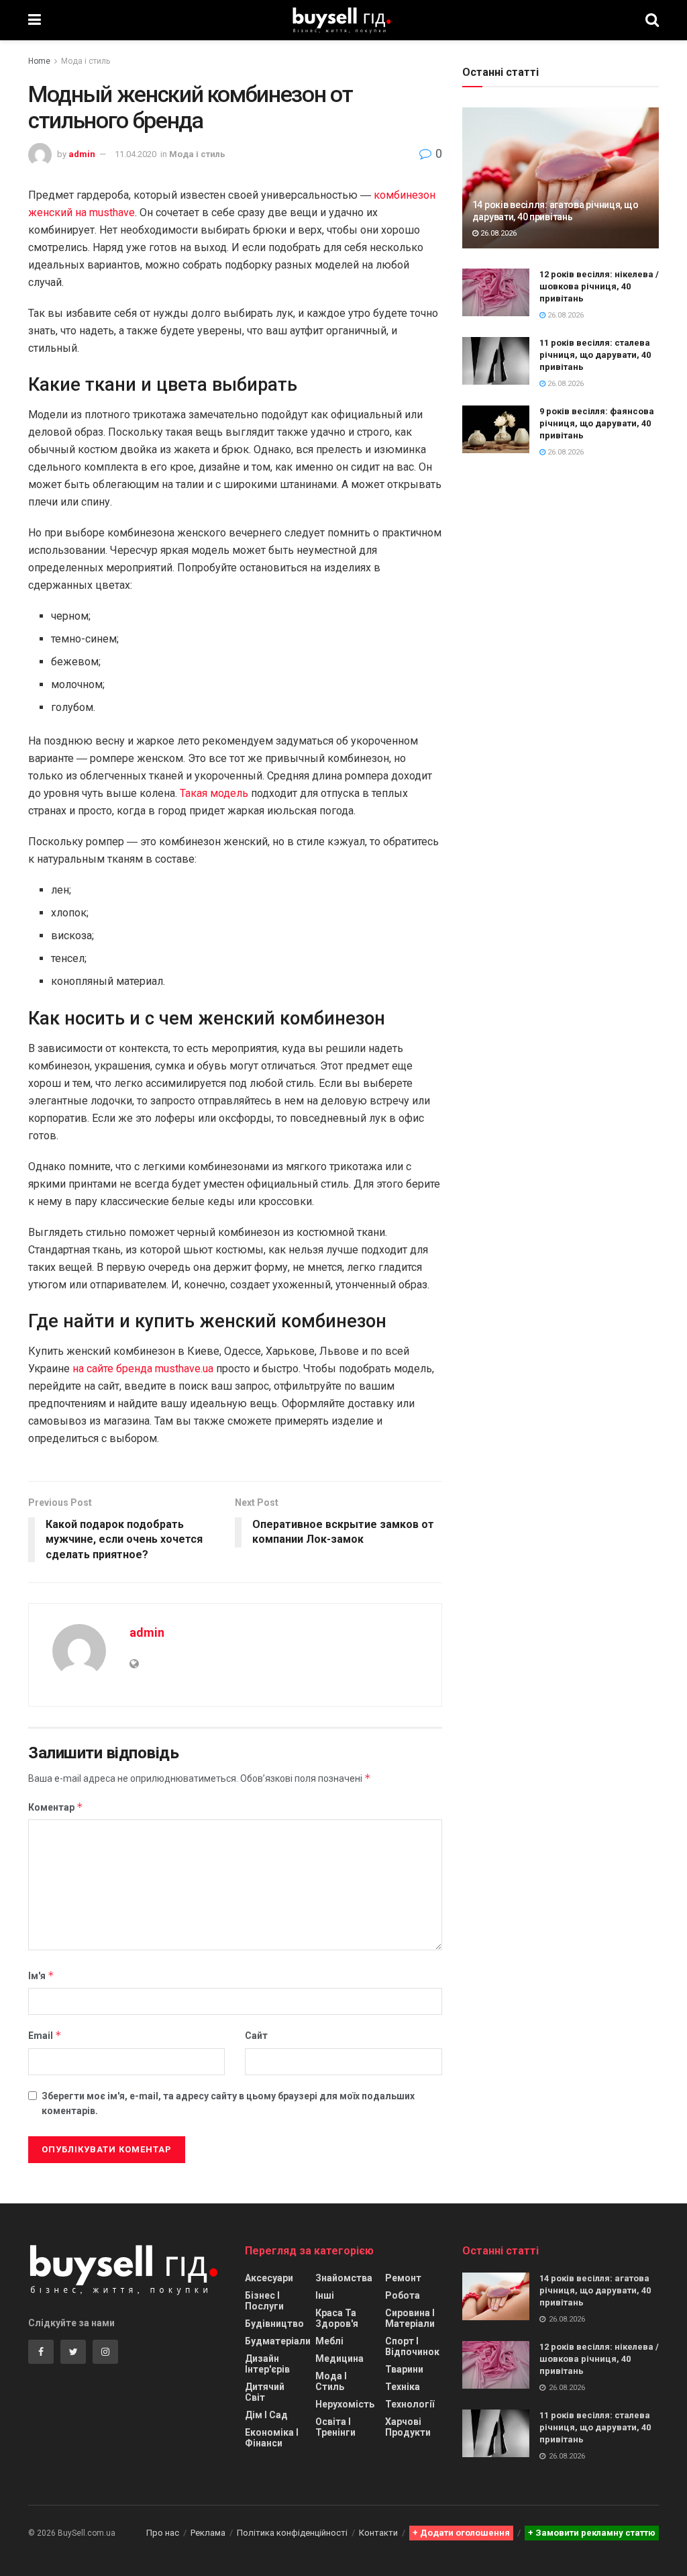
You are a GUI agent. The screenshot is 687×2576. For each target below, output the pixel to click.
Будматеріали (278, 2341)
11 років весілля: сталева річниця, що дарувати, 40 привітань (595, 355)
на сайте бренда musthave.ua (143, 1369)
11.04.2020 (136, 154)
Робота (403, 2295)
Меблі (329, 2341)
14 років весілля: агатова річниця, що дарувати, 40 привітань (595, 2290)
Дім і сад (266, 2415)
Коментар (56, 1807)
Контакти (378, 2533)
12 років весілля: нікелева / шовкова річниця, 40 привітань (599, 286)
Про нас (163, 2533)
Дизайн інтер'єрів (267, 2364)
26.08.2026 (497, 233)
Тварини (404, 2369)
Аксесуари (269, 2278)
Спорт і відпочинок (412, 2346)
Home (39, 61)
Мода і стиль (86, 61)
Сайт (256, 2036)
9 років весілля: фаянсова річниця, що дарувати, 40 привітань (597, 423)
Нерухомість (345, 2404)
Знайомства (344, 2278)
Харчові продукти (408, 2427)
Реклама (208, 2533)
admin (82, 154)
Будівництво (274, 2324)
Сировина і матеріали (410, 2318)
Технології (410, 2404)
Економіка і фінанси (272, 2438)
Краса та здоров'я (337, 2318)
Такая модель (214, 793)
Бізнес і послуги (264, 2301)
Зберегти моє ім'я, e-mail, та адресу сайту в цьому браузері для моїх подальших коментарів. (228, 2103)
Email (45, 2035)
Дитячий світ (265, 2392)
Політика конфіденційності (292, 2533)
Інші (325, 2295)
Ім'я (41, 1975)
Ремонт (403, 2278)
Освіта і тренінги (335, 2427)
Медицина (339, 2358)
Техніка (403, 2387)
